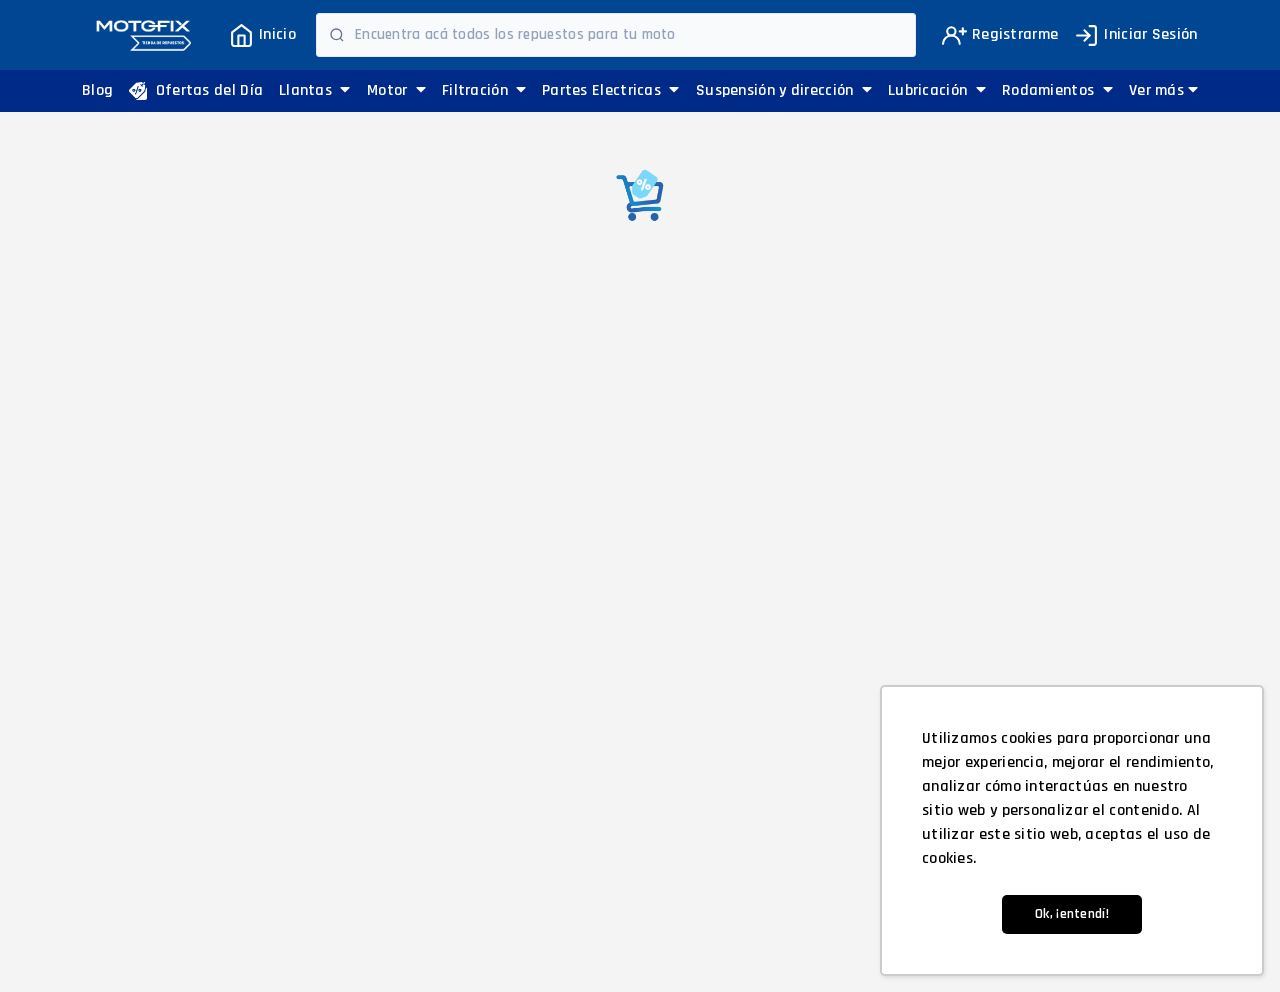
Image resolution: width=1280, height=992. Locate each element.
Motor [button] (389, 90)
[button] (1163, 91)
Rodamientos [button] (1050, 90)
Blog (97, 90)
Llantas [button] (307, 90)
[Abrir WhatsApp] (50, 941)
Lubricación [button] (930, 90)
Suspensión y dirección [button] (777, 90)
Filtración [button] (477, 90)
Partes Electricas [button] (603, 90)
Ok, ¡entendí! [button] (1072, 914)
